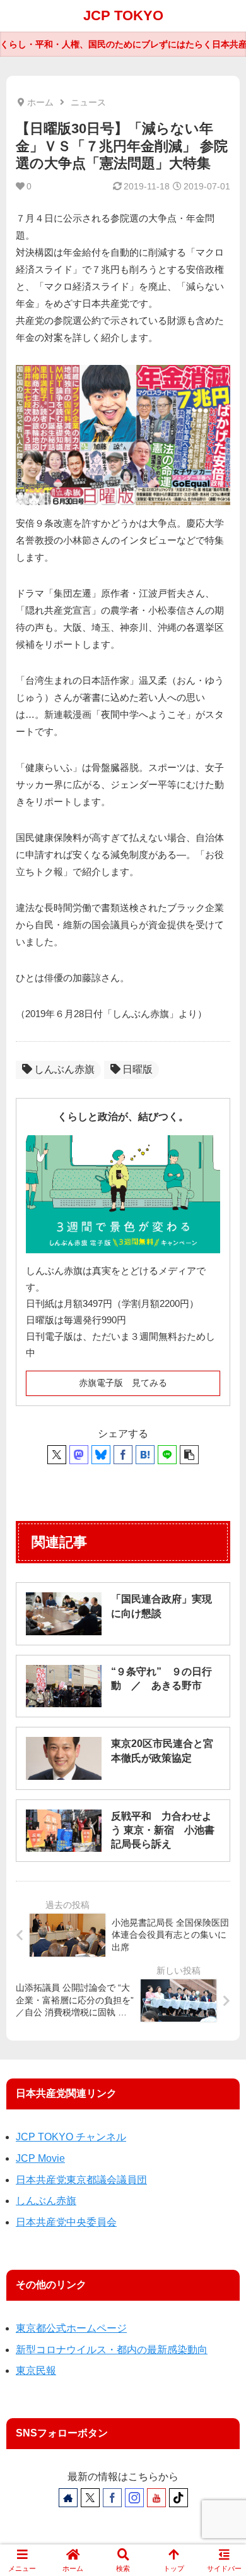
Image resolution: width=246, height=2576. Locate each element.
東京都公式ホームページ (71, 2328)
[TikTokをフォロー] (179, 2498)
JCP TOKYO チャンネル (71, 2137)
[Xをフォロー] (90, 2498)
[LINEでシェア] (167, 1455)
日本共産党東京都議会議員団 (81, 2180)
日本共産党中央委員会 (66, 2222)
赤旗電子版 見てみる (123, 1383)
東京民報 (36, 2370)
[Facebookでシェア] (123, 1455)
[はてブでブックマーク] (145, 1455)
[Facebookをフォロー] (112, 2498)
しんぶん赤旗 (64, 1069)
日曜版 (138, 1069)
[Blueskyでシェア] (101, 1455)
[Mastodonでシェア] (79, 1455)
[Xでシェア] (57, 1455)
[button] (189, 1455)
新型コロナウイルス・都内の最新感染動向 (112, 2350)
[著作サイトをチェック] (68, 2498)
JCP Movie (40, 2158)
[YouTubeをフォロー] (156, 2498)
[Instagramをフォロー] (134, 2498)
